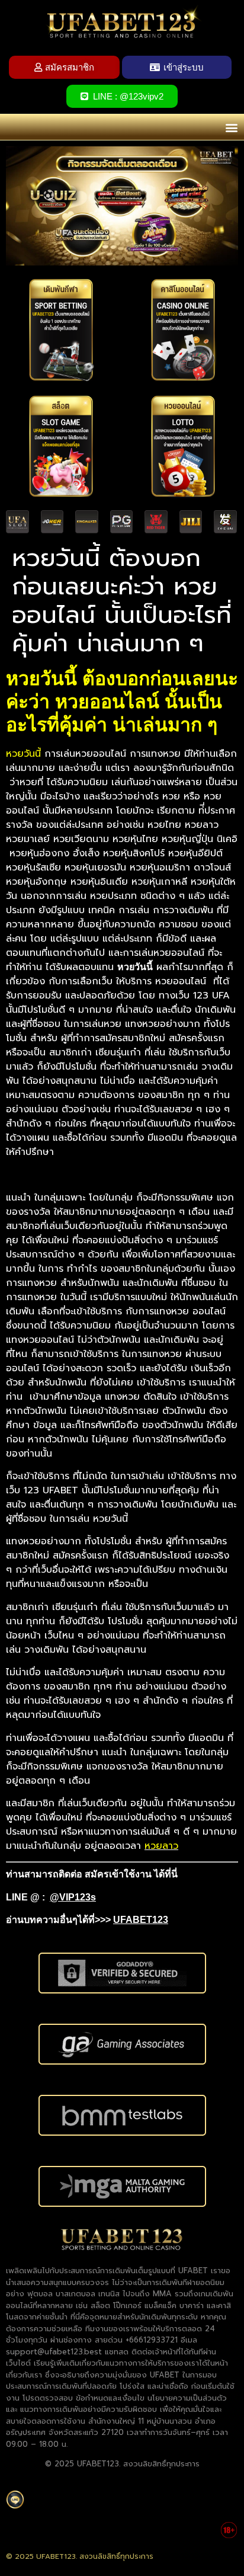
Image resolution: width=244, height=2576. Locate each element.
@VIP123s (73, 1897)
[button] (231, 127)
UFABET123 (141, 1920)
